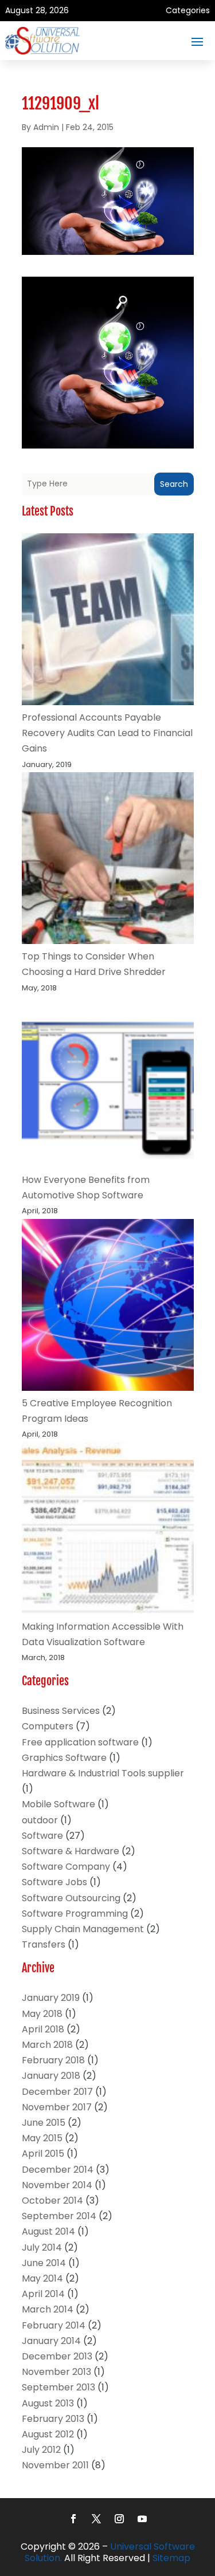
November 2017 (57, 2107)
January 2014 (51, 2341)
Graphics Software (64, 1758)
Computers (48, 1726)
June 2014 (44, 2263)
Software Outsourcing (71, 1898)
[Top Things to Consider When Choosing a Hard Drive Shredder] (108, 860)
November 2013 (56, 2372)
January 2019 (51, 1998)
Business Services (61, 1711)
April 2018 (43, 2029)
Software (42, 1836)
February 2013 (53, 2419)
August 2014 (48, 2231)
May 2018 (42, 2014)
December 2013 (57, 2356)
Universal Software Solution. (110, 2553)
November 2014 (57, 2185)
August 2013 (48, 2403)
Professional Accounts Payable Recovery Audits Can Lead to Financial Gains (107, 733)
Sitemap (171, 2558)
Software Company (66, 1867)
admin (46, 127)
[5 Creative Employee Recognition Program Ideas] (108, 1307)
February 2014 (54, 2325)
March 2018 (47, 2045)
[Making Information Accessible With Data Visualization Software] (108, 1530)
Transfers (44, 1944)
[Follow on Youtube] (142, 2519)
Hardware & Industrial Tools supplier (103, 1773)
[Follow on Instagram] (119, 2519)
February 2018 (53, 2060)
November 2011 (55, 2465)
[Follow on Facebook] (73, 2519)
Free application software (80, 1742)
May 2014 (42, 2278)
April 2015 (43, 2154)
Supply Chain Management (83, 1929)
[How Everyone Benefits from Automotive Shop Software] (108, 1084)
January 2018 (51, 2076)
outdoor (40, 1820)
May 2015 (42, 2138)
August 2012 (48, 2434)
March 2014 (48, 2309)
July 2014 (42, 2247)
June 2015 (44, 2123)
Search (174, 484)
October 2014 (52, 2201)
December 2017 (57, 2092)
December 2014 (58, 2170)
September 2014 (59, 2216)
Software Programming (75, 1914)
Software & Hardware (71, 1851)
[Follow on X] (96, 2519)
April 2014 (43, 2294)
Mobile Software (58, 1804)
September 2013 (58, 2387)
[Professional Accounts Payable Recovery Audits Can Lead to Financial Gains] (108, 622)
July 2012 (41, 2450)
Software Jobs (54, 1882)
